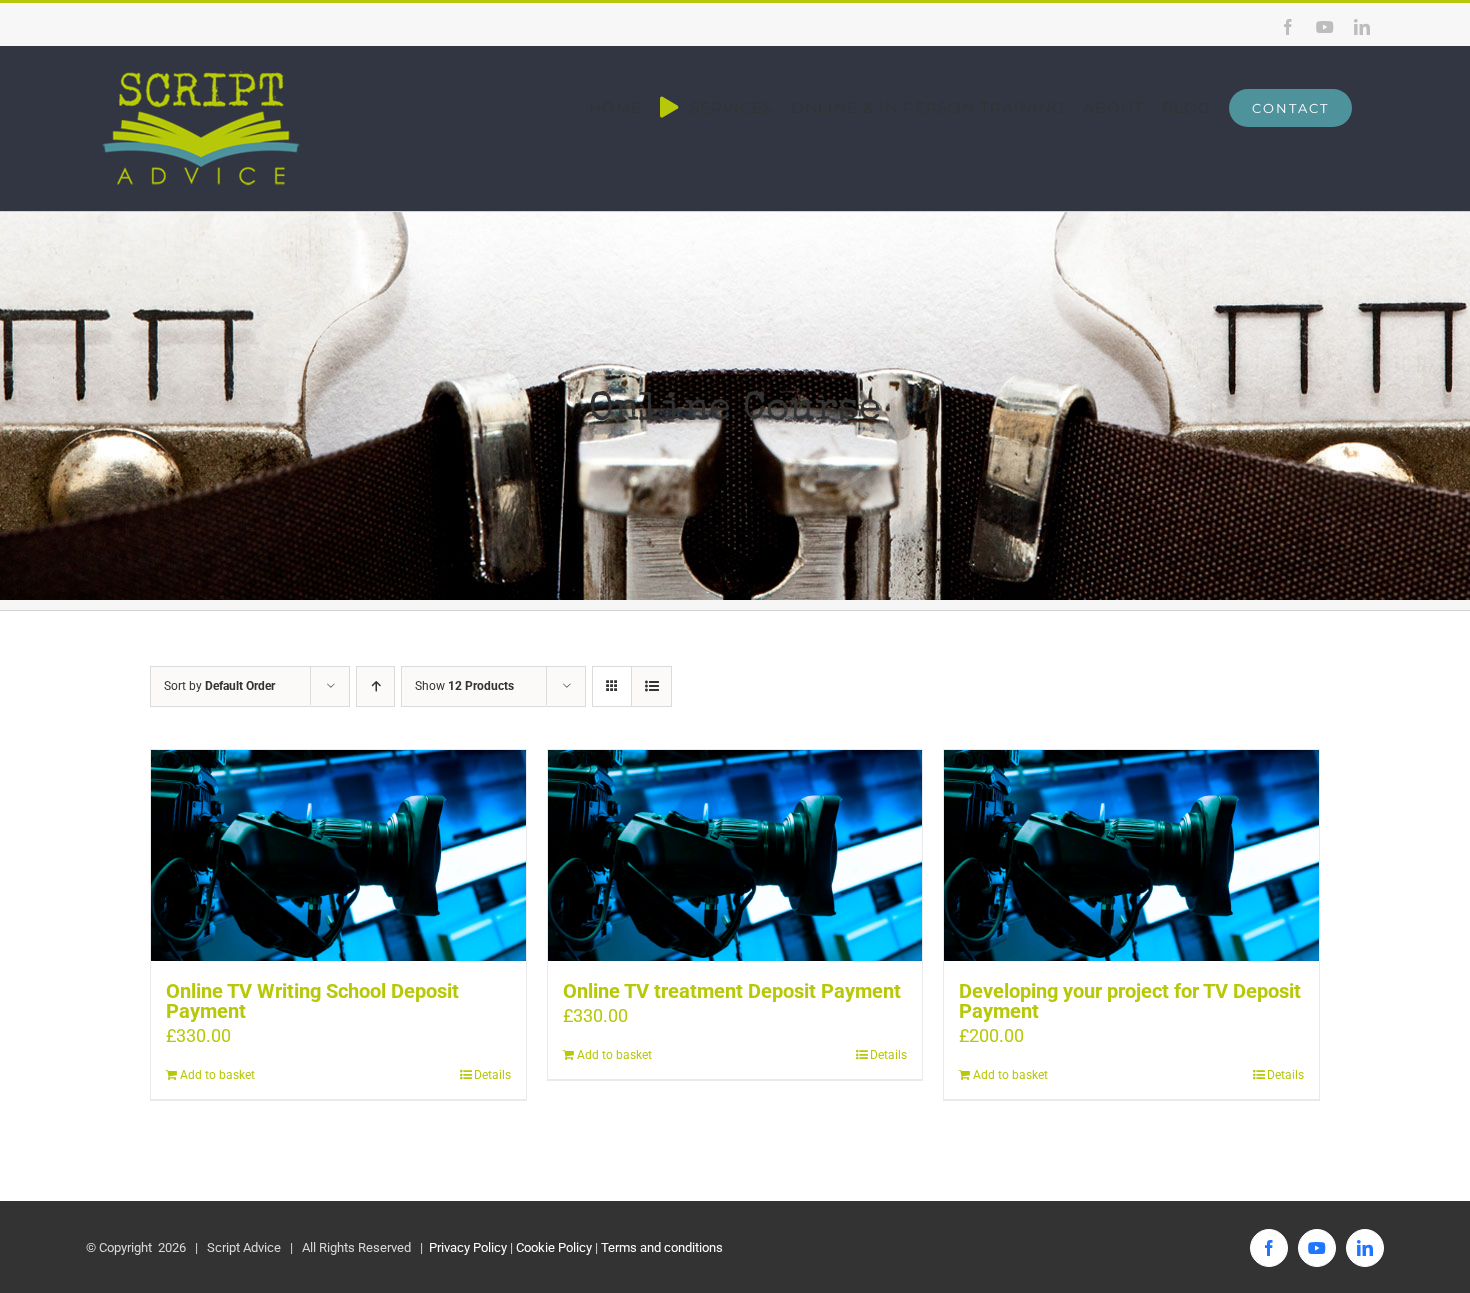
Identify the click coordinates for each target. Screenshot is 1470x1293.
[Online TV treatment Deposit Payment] (735, 855)
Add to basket (217, 1075)
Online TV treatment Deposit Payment (732, 991)
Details (492, 1075)
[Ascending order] (375, 686)
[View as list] (651, 686)
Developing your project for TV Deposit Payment (1130, 1001)
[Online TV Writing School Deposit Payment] (338, 855)
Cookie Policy (554, 1247)
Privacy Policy (466, 1247)
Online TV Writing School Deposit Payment (312, 1001)
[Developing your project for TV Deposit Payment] (1131, 855)
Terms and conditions (662, 1247)
